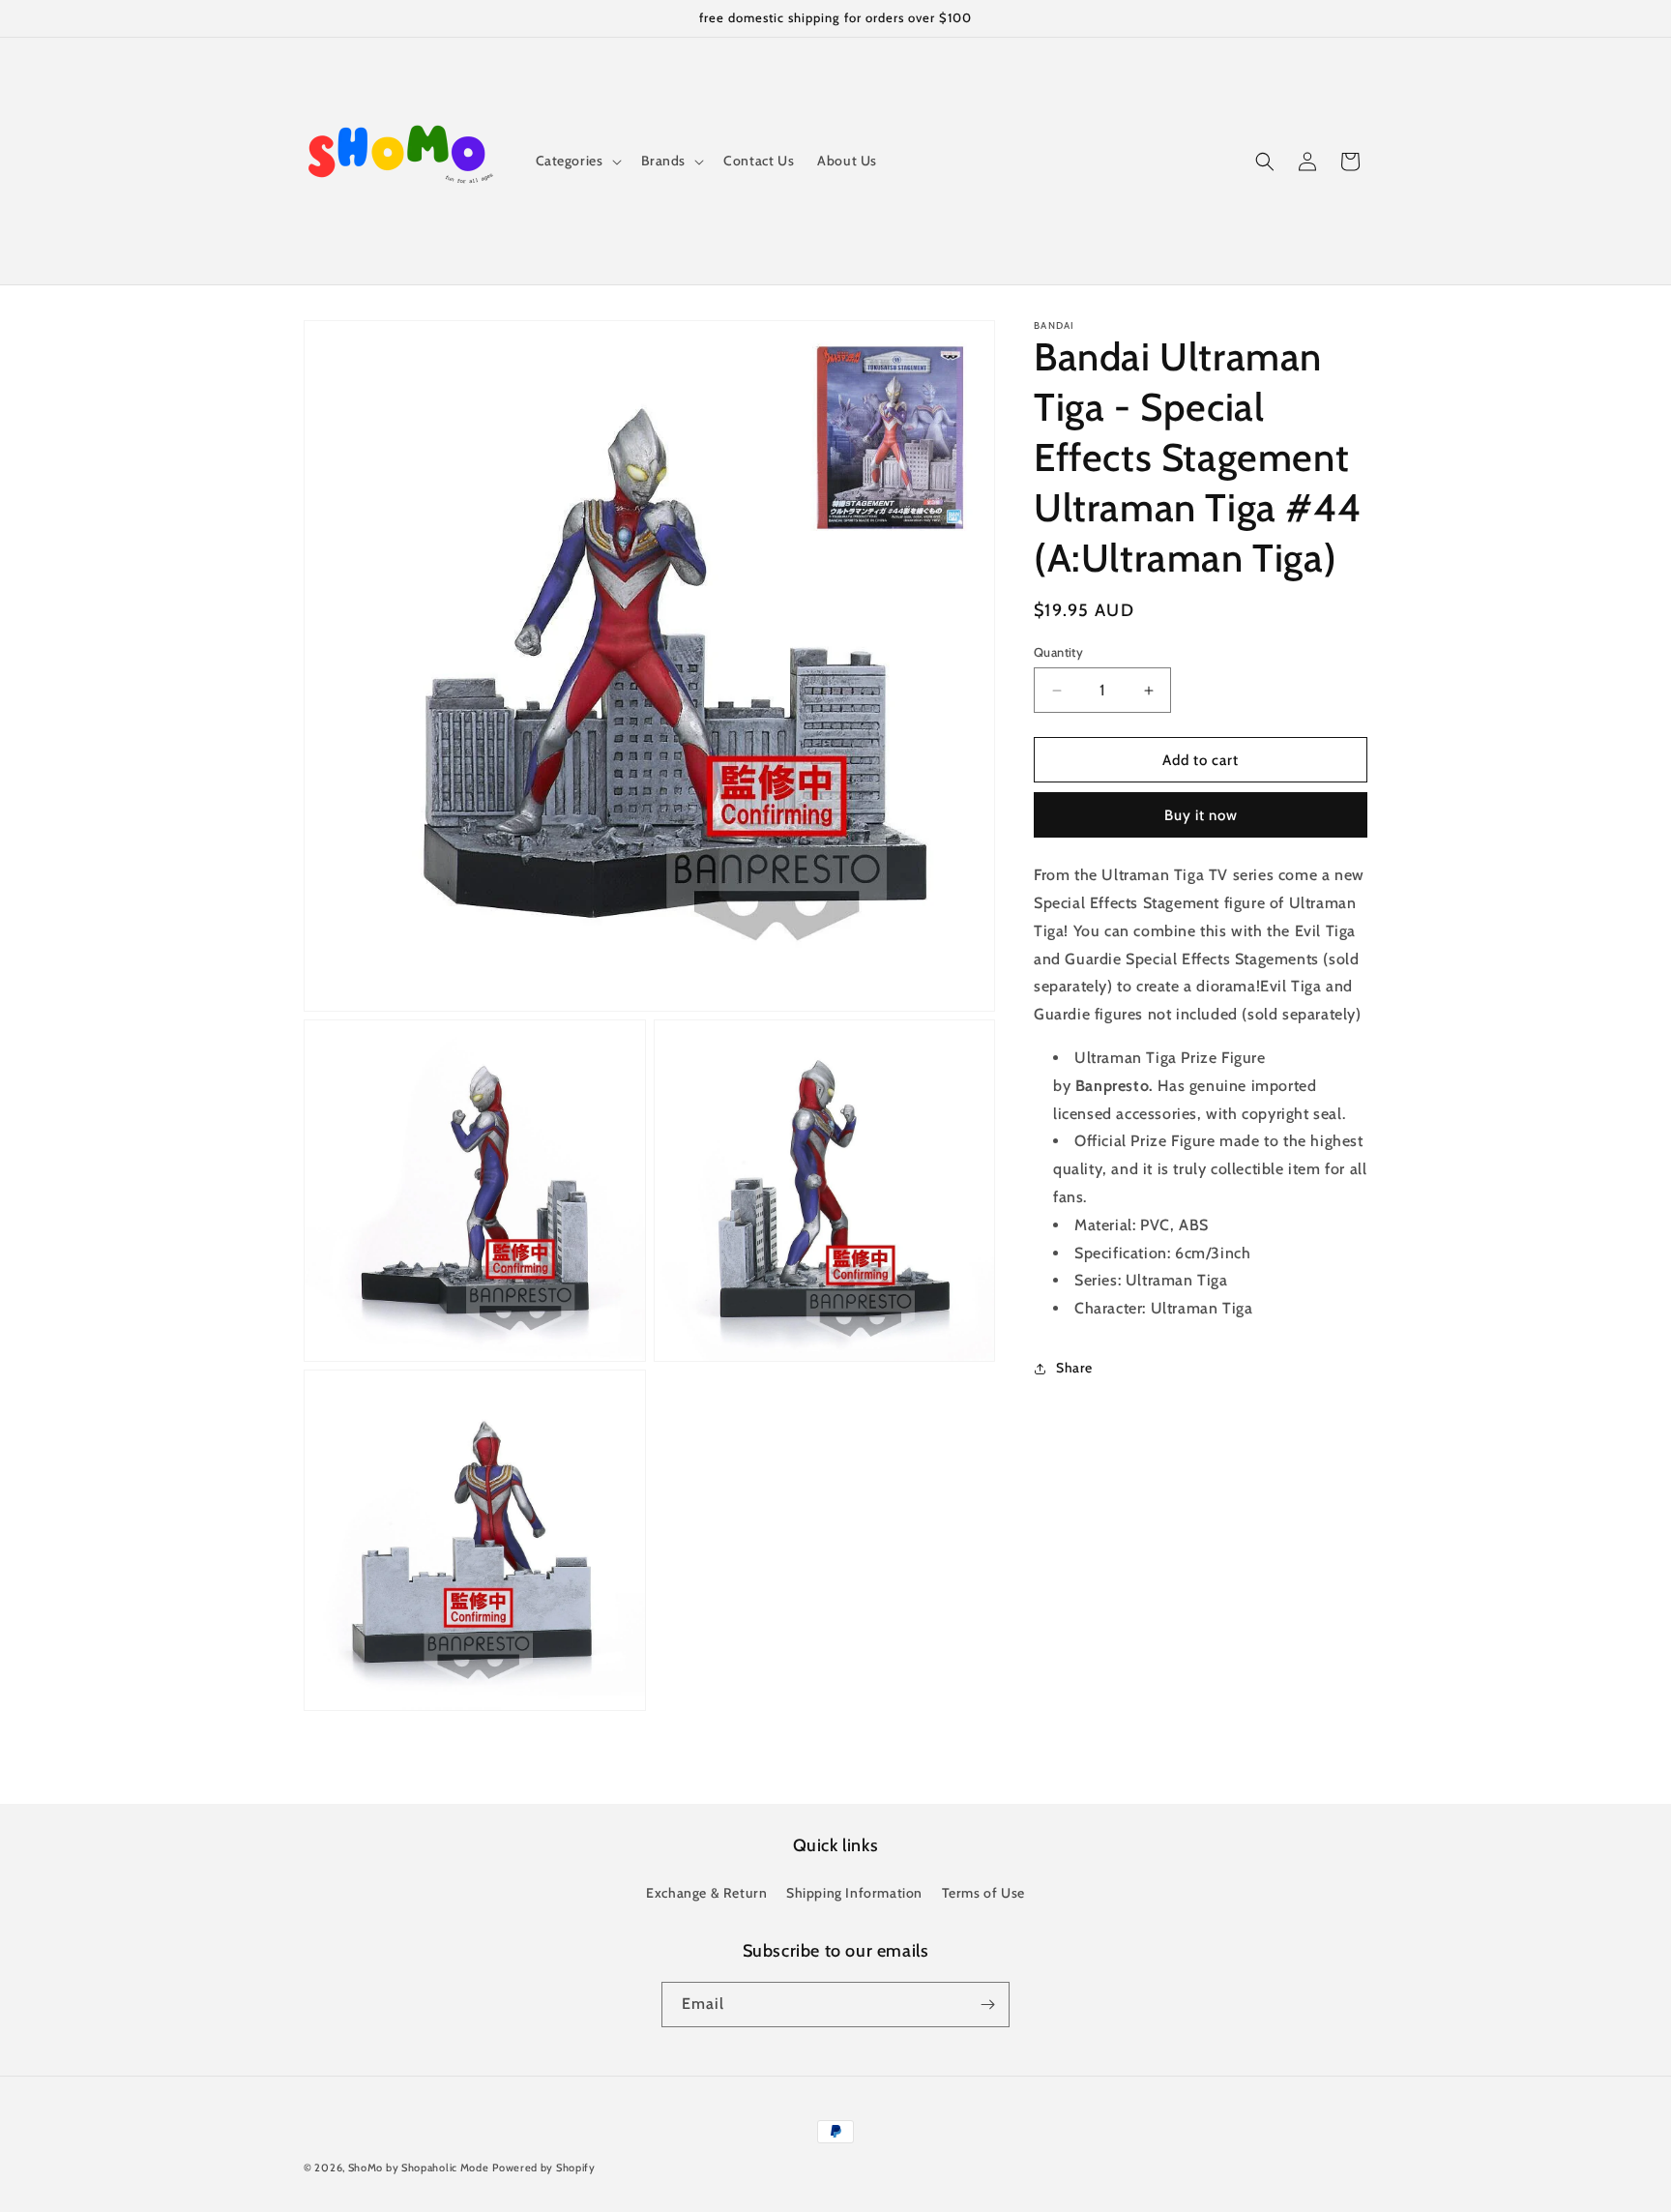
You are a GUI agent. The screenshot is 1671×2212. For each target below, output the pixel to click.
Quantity (1058, 652)
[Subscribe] (987, 2005)
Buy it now (1201, 816)
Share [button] (1074, 1369)
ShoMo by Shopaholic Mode (419, 2168)
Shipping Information (854, 1893)
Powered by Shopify (544, 2168)
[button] (577, 161)
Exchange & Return (706, 1893)
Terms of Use (983, 1893)
